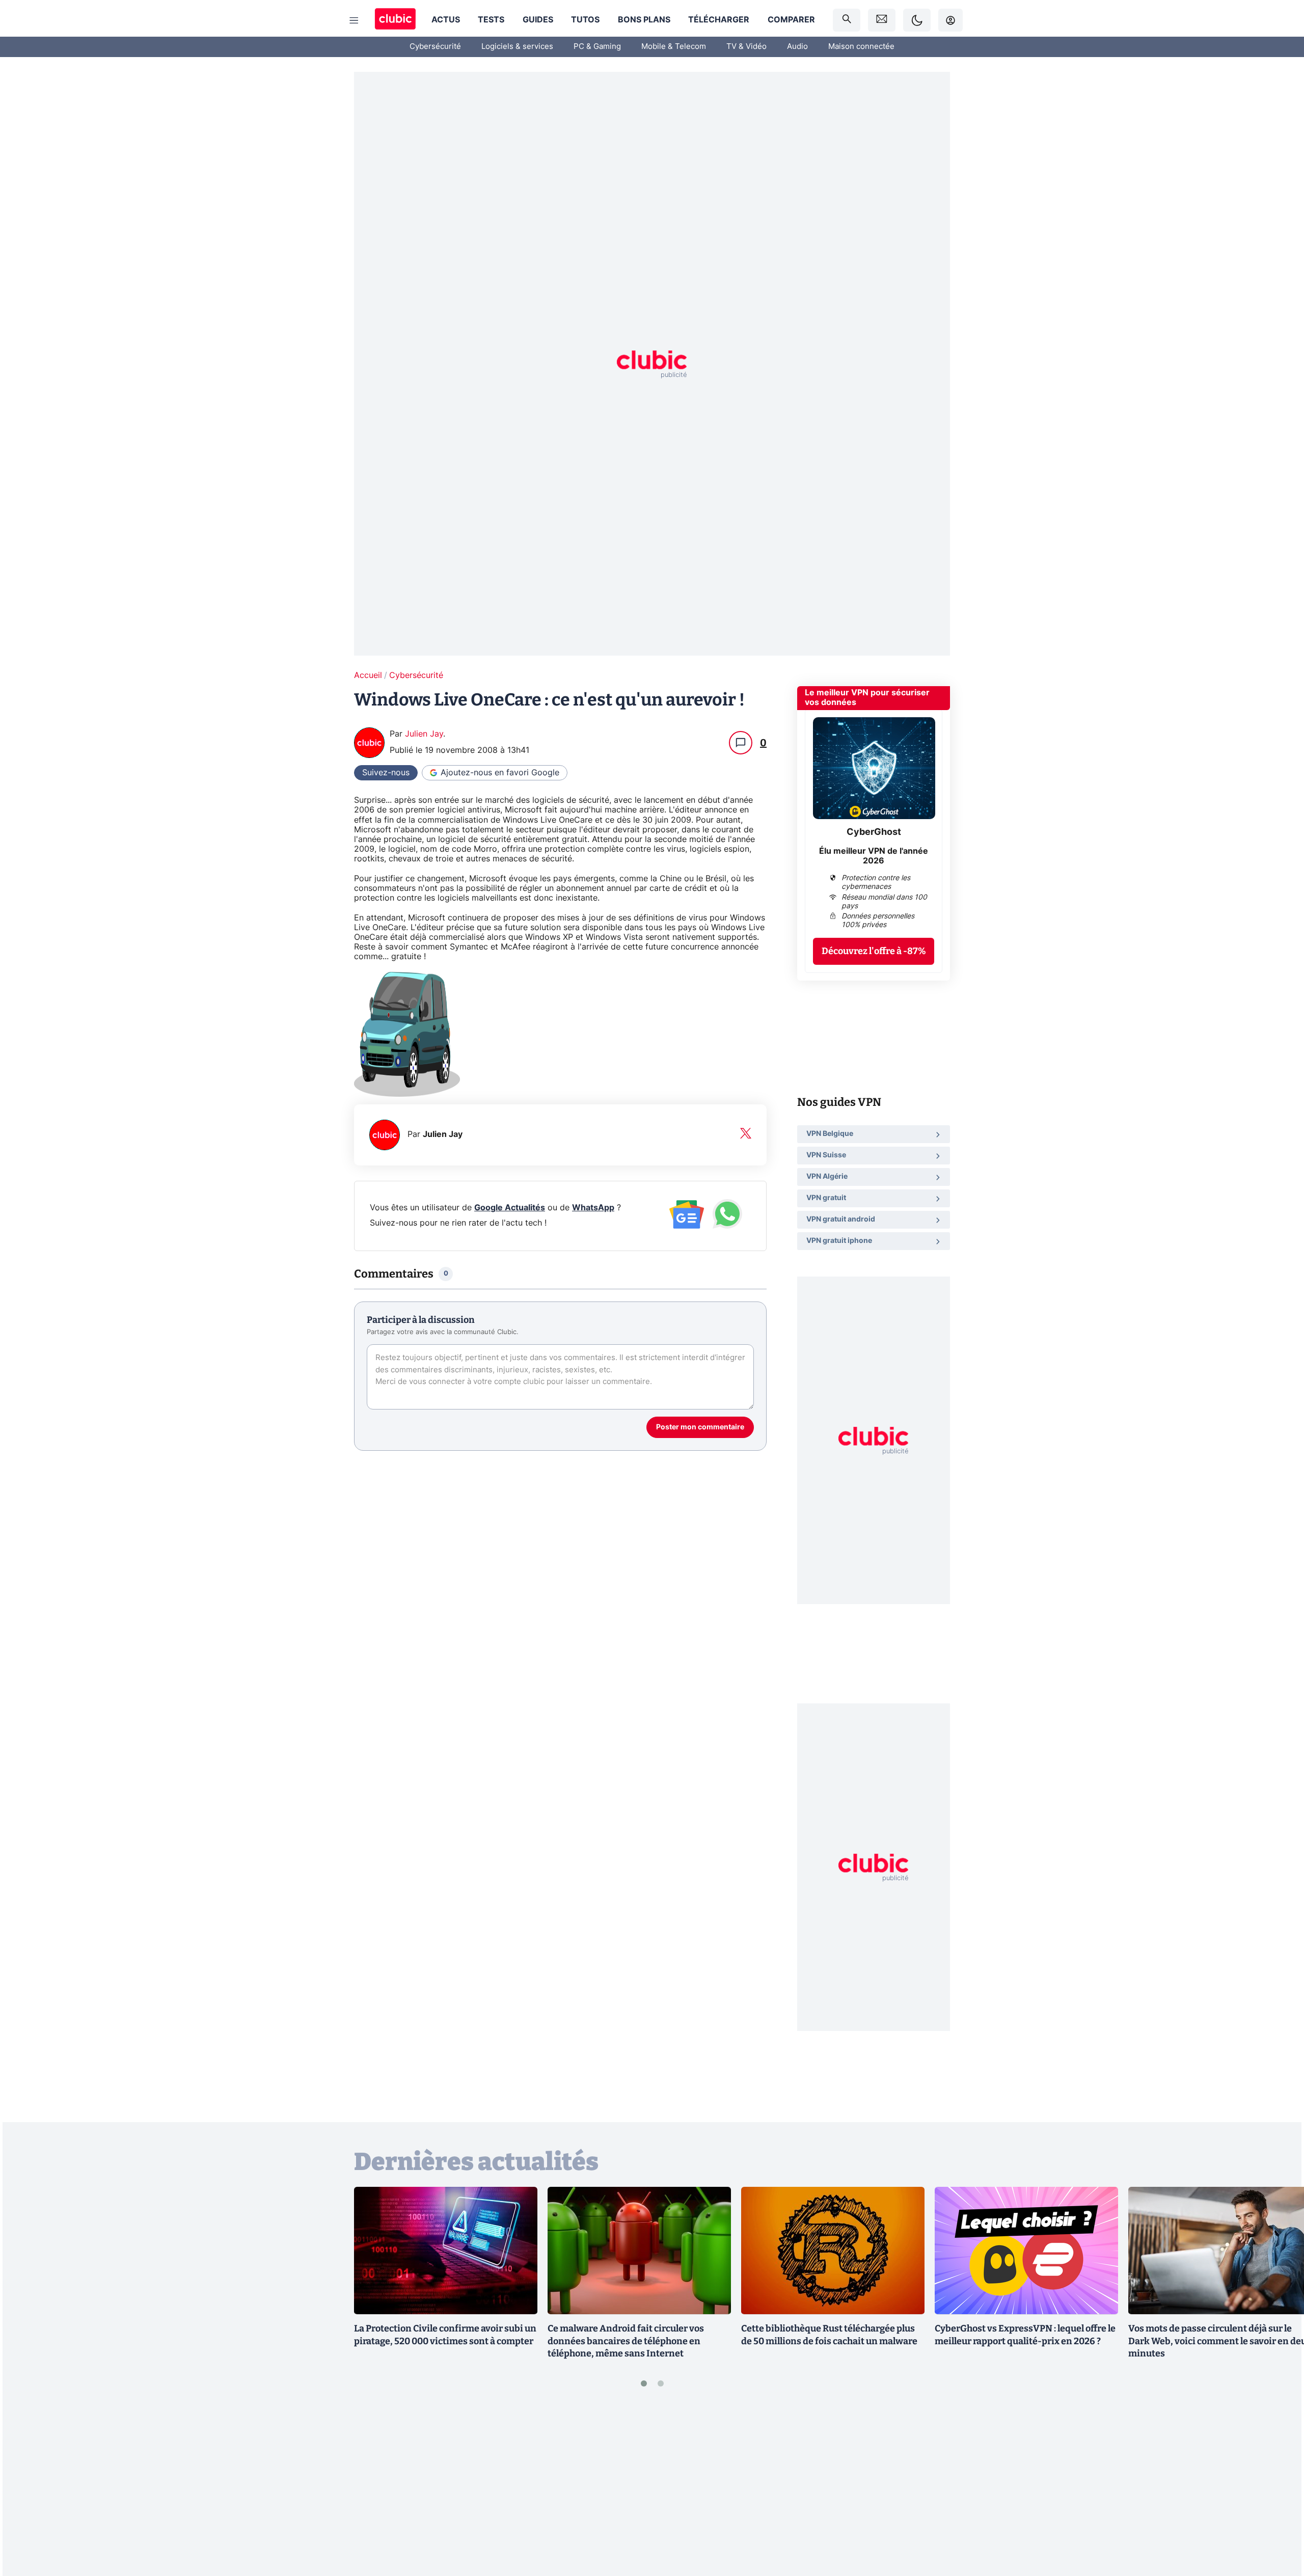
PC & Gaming (597, 47)
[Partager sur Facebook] (1279, 2488)
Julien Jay (424, 734)
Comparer (791, 20)
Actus (446, 20)
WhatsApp (593, 1208)
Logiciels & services (517, 47)
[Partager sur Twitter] (1279, 2523)
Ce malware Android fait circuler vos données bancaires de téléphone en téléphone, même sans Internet (626, 2341)
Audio (797, 47)
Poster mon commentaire (700, 1427)
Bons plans (644, 20)
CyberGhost (874, 832)
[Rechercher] (847, 20)
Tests (491, 20)
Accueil (368, 675)
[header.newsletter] (882, 20)
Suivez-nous (386, 773)
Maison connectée (861, 47)
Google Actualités (510, 1208)
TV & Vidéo (746, 47)
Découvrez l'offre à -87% (874, 951)
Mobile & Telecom (674, 47)
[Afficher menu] (354, 20)
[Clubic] (395, 20)
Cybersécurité (435, 47)
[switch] (917, 20)
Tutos (585, 20)
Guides (538, 20)
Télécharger (719, 20)
